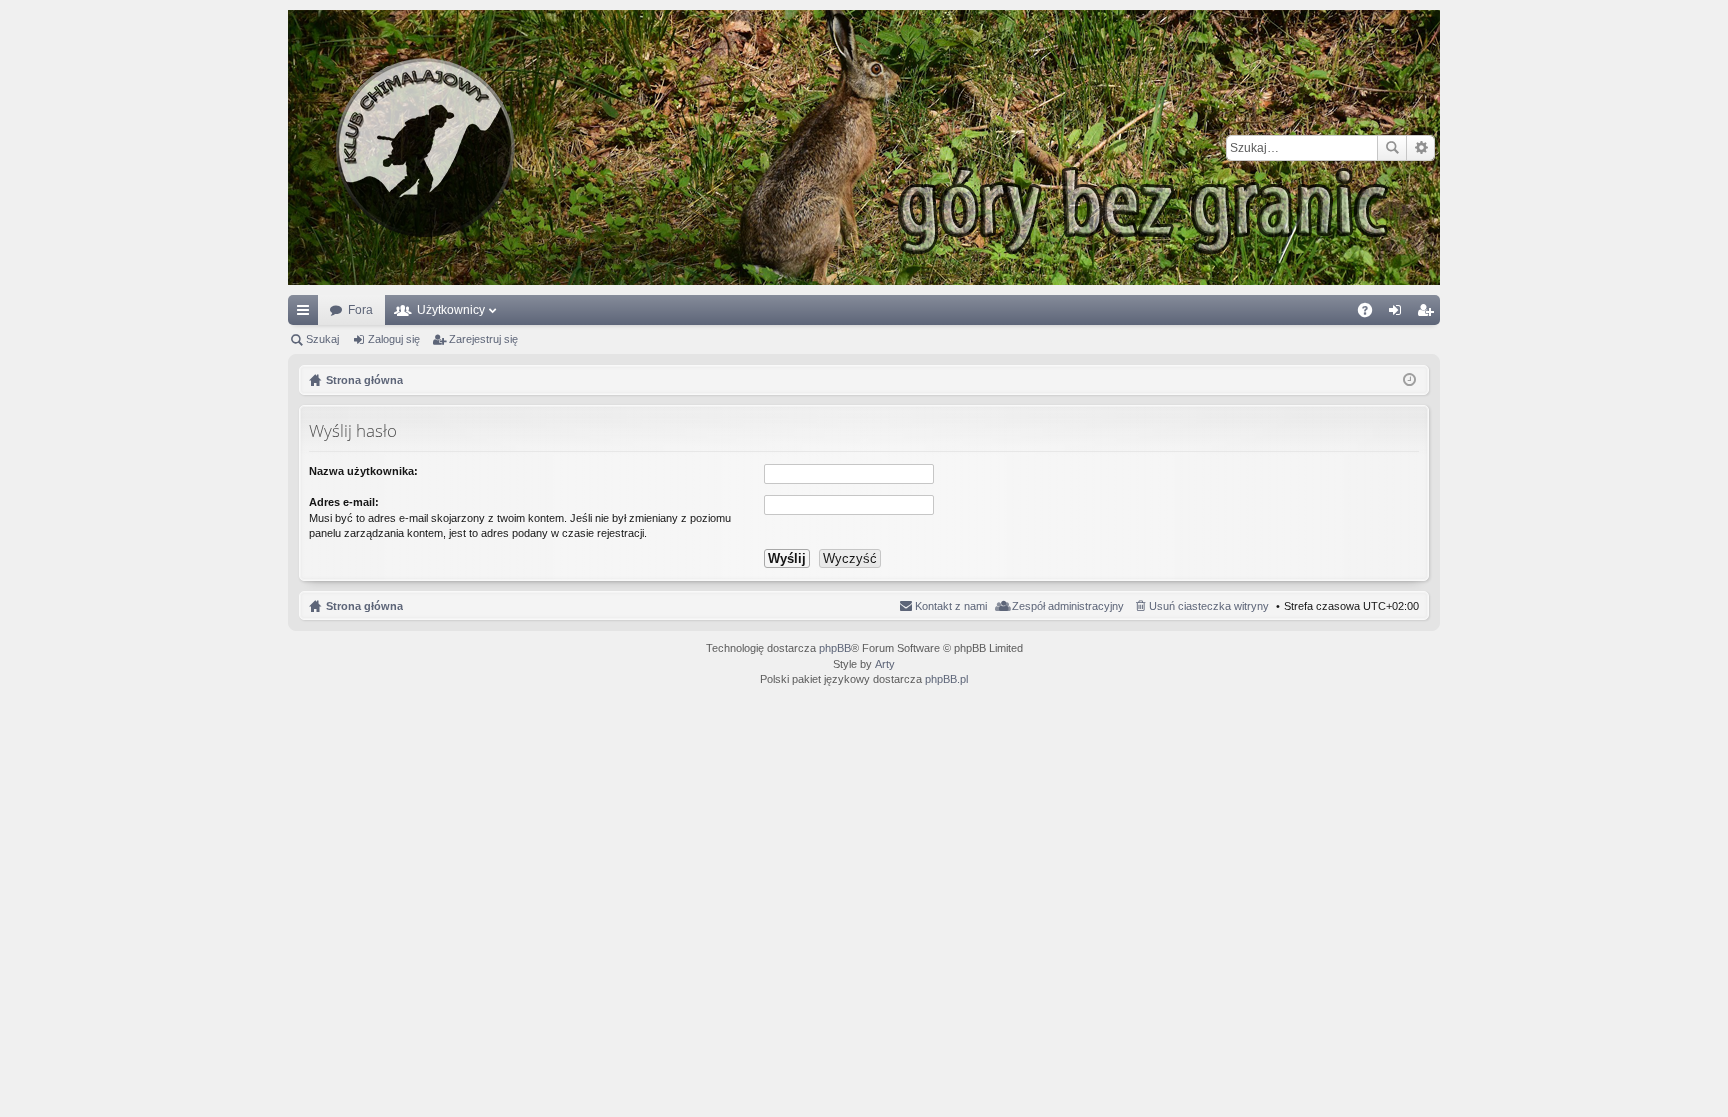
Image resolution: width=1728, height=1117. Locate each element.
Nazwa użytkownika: (363, 471)
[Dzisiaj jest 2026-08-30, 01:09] (1409, 380)
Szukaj (1392, 148)
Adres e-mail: (344, 502)
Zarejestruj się (483, 339)
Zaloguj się (394, 339)
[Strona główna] (864, 147)
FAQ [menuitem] (1371, 314)
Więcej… (307, 314)
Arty (885, 664)
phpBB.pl (946, 679)
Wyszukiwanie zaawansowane (1420, 148)
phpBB (835, 648)
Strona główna (364, 606)
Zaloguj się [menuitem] (1399, 314)
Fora (360, 310)
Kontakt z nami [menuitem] (951, 606)
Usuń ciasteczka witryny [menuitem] (1209, 606)
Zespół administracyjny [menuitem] (1068, 606)
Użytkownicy (451, 310)
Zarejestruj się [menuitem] (1429, 314)
